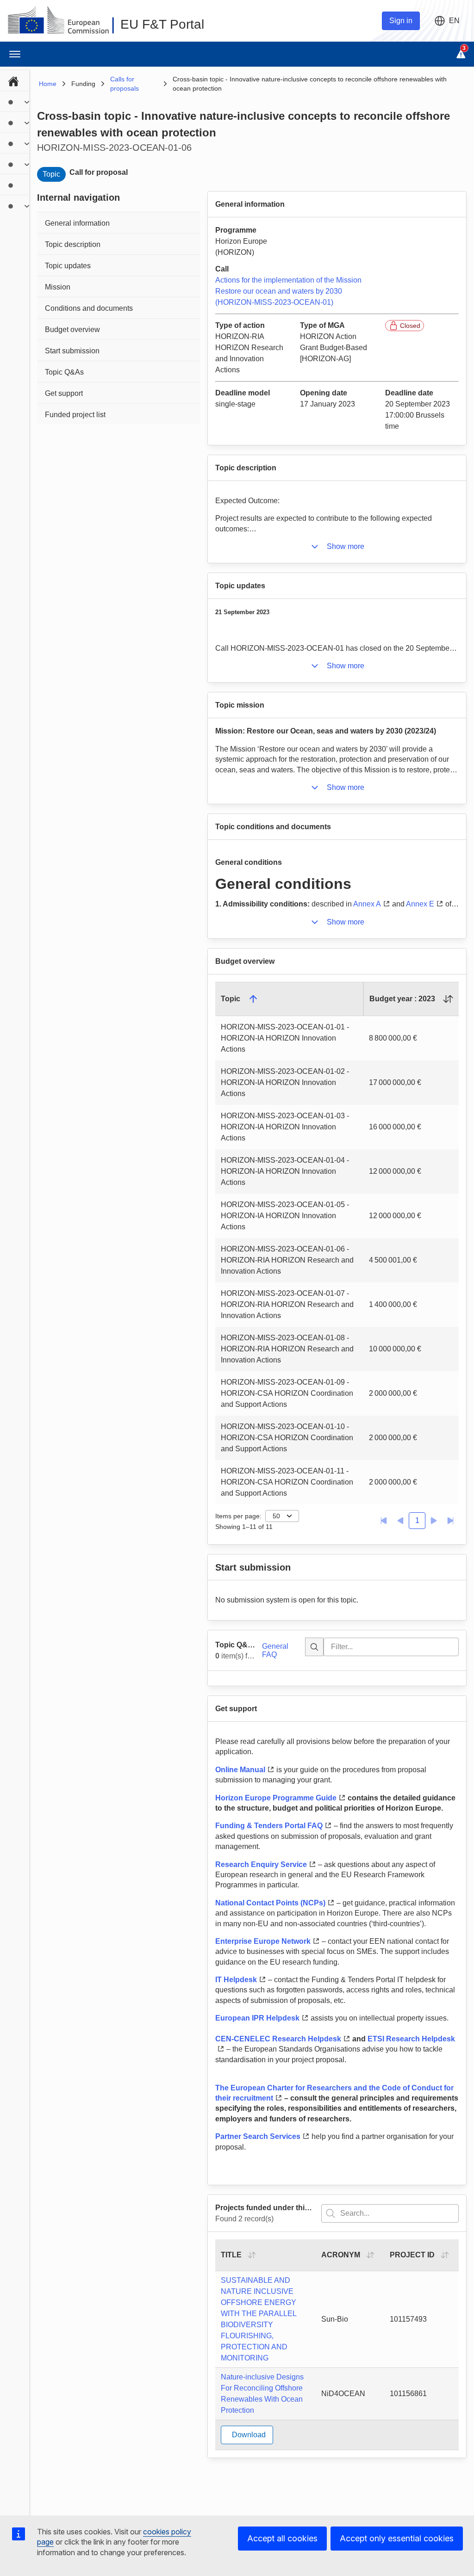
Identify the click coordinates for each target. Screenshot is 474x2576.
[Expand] (27, 102)
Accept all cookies (282, 2538)
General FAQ (275, 1650)
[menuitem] (15, 80)
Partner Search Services (258, 2136)
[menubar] (15, 142)
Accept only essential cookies (397, 2538)
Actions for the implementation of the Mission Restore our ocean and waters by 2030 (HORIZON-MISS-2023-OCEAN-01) (288, 291)
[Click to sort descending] (253, 999)
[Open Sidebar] (15, 54)
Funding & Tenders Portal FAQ (269, 1826)
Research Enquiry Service (261, 1864)
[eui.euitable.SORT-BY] (252, 2255)
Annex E (420, 904)
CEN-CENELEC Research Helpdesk (278, 2039)
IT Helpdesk (236, 1980)
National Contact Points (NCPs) (270, 1903)
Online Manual (240, 1770)
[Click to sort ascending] (448, 999)
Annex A (367, 904)
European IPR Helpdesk (257, 2018)
